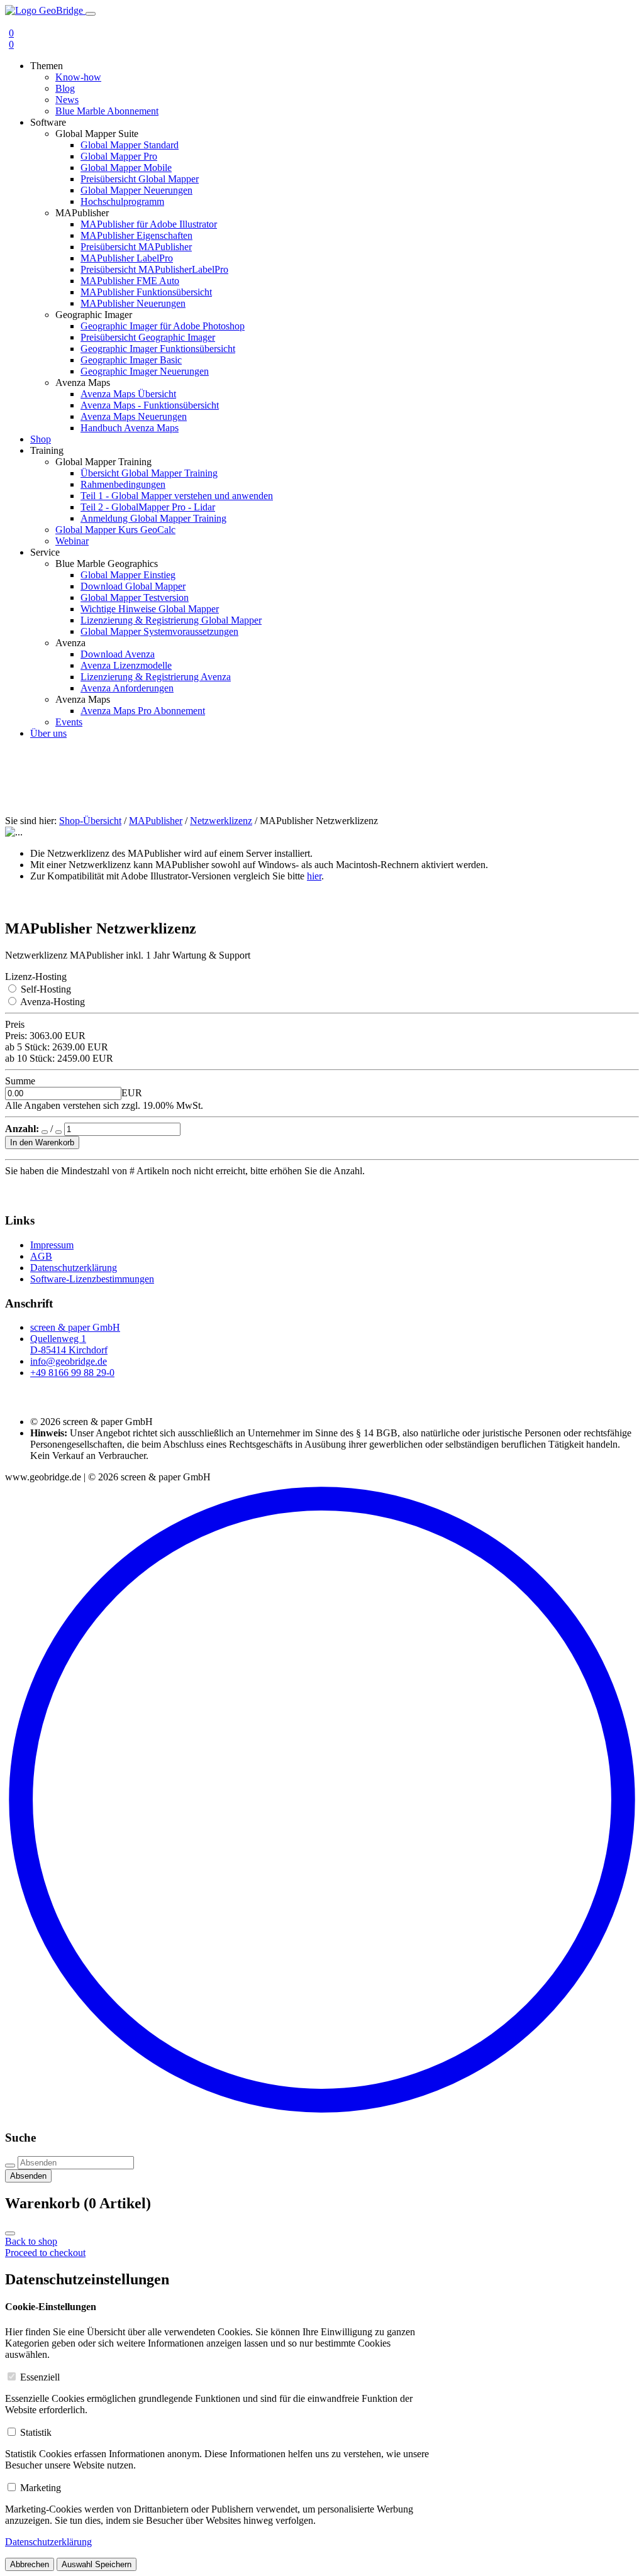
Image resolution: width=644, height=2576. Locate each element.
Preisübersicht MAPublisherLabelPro (154, 269)
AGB (41, 1256)
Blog (65, 88)
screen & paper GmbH (75, 1327)
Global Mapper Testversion (135, 597)
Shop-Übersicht (90, 821)
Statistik (36, 2432)
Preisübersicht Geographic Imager (148, 337)
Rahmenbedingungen (123, 484)
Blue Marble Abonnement (107, 111)
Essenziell (40, 2377)
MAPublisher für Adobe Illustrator (149, 224)
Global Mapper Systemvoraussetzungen (159, 631)
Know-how (78, 77)
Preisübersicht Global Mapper (140, 179)
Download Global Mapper (133, 586)
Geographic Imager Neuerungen (145, 371)
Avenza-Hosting (53, 1002)
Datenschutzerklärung (74, 1268)
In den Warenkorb (42, 1142)
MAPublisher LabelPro (127, 258)
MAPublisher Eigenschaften (136, 235)
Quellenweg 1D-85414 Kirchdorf (69, 1344)
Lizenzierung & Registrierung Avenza (156, 677)
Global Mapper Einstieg (128, 575)
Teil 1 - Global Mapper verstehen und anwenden (177, 496)
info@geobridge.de (69, 1361)
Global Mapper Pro (119, 156)
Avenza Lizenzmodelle (126, 665)
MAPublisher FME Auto (130, 281)
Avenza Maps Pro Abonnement (143, 711)
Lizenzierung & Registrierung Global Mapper (171, 620)
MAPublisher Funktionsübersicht (146, 292)
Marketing (41, 2488)
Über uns (48, 733)
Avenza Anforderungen (127, 688)
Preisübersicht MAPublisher (136, 247)
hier (314, 876)
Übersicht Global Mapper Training (149, 473)
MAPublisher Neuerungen (133, 303)
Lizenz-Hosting (36, 977)
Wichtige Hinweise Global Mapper (150, 609)
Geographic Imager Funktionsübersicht (158, 349)
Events (69, 722)
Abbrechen (30, 2564)
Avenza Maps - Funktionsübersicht (150, 405)
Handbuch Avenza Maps (130, 428)
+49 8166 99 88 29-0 (72, 1373)
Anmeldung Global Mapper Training (153, 518)
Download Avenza (118, 654)
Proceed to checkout (45, 2253)
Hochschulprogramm (122, 201)
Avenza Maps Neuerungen (134, 416)
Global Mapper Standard (130, 145)
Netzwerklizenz (221, 821)
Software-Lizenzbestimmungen (92, 1279)
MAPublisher (156, 821)
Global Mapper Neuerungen (136, 190)
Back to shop (31, 2241)
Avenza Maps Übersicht (128, 394)
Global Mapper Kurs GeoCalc (115, 530)
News (67, 100)
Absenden (28, 2176)
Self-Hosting (46, 989)
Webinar (72, 541)
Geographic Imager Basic (131, 360)
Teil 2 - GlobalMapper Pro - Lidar (148, 507)
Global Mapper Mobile (126, 168)
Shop (41, 439)
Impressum (52, 1245)
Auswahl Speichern (97, 2564)
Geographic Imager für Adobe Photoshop (163, 326)
